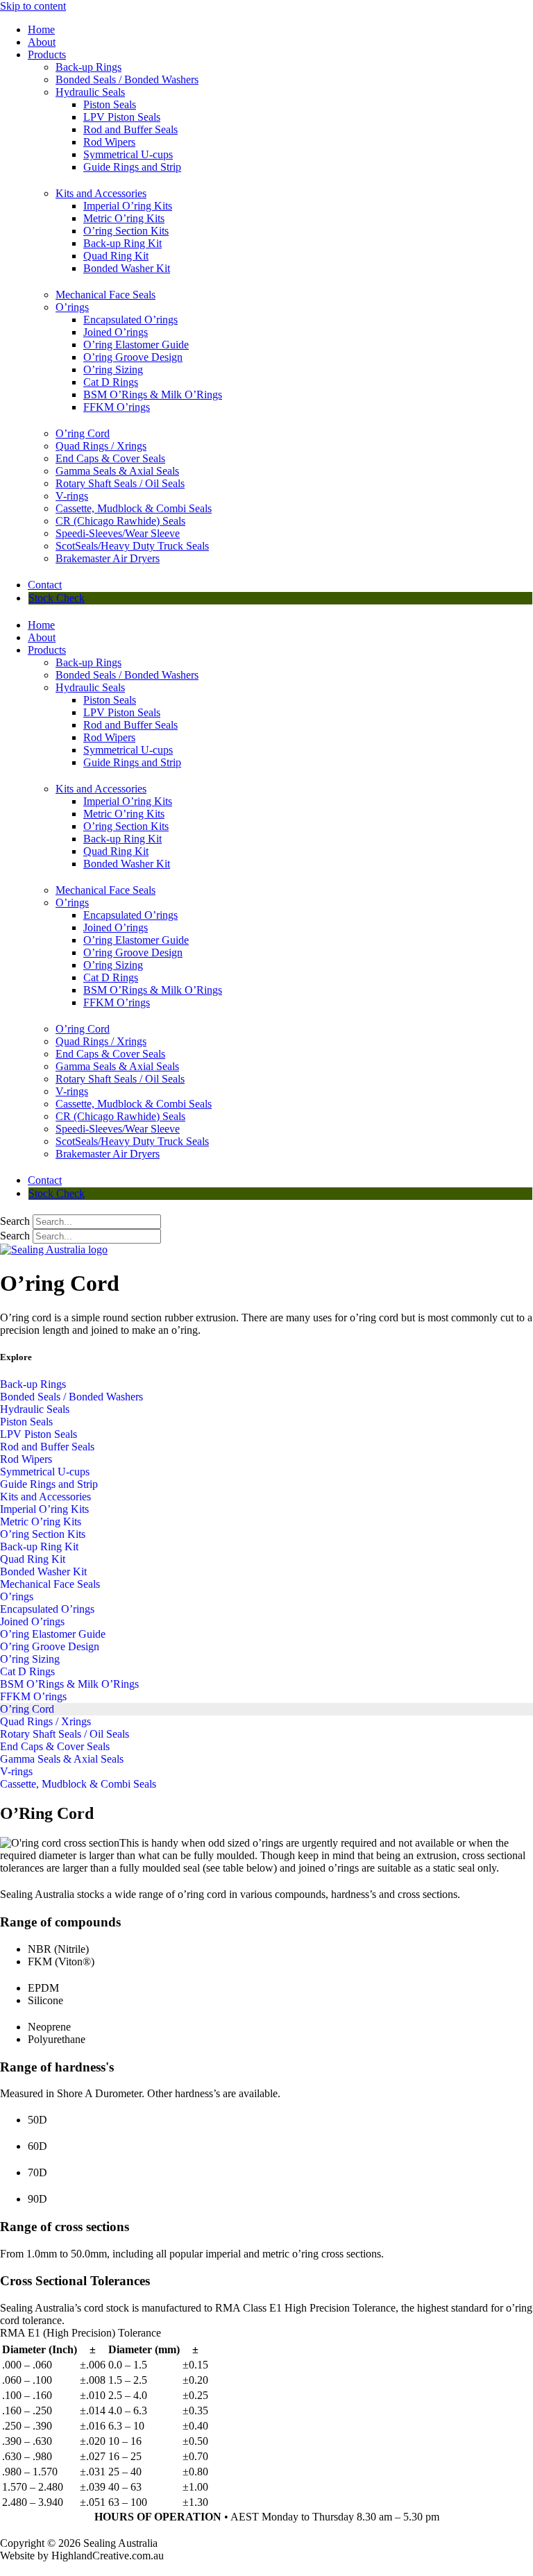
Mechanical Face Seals (105, 295)
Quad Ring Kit (116, 256)
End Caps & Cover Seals (110, 458)
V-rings (72, 496)
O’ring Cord (83, 433)
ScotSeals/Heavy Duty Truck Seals (132, 546)
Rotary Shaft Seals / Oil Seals (120, 483)
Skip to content (33, 6)
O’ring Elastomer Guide (136, 345)
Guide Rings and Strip (132, 167)
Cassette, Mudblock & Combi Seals (134, 508)
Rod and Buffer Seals (130, 129)
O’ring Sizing (113, 370)
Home (41, 29)
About (42, 42)
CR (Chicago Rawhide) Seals (120, 521)
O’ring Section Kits (126, 231)
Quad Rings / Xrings (101, 446)
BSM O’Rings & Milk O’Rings (153, 395)
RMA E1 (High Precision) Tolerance (81, 2333)
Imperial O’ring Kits (128, 206)
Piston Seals (110, 104)
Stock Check (57, 598)
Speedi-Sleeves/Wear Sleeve (118, 533)
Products (47, 54)
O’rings (72, 307)
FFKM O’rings (117, 407)
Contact (45, 585)
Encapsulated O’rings (130, 320)
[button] (266, 2333)
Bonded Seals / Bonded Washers (127, 79)
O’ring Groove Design (133, 357)
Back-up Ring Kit (122, 243)
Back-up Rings (88, 67)
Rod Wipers (109, 142)
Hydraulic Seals (90, 92)
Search (15, 1221)
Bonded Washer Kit (127, 268)
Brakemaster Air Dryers (108, 558)
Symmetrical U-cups (128, 154)
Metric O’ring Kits (124, 218)
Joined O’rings (116, 332)
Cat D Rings (111, 382)
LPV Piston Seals (122, 117)
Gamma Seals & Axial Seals (117, 471)
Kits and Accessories (101, 193)
